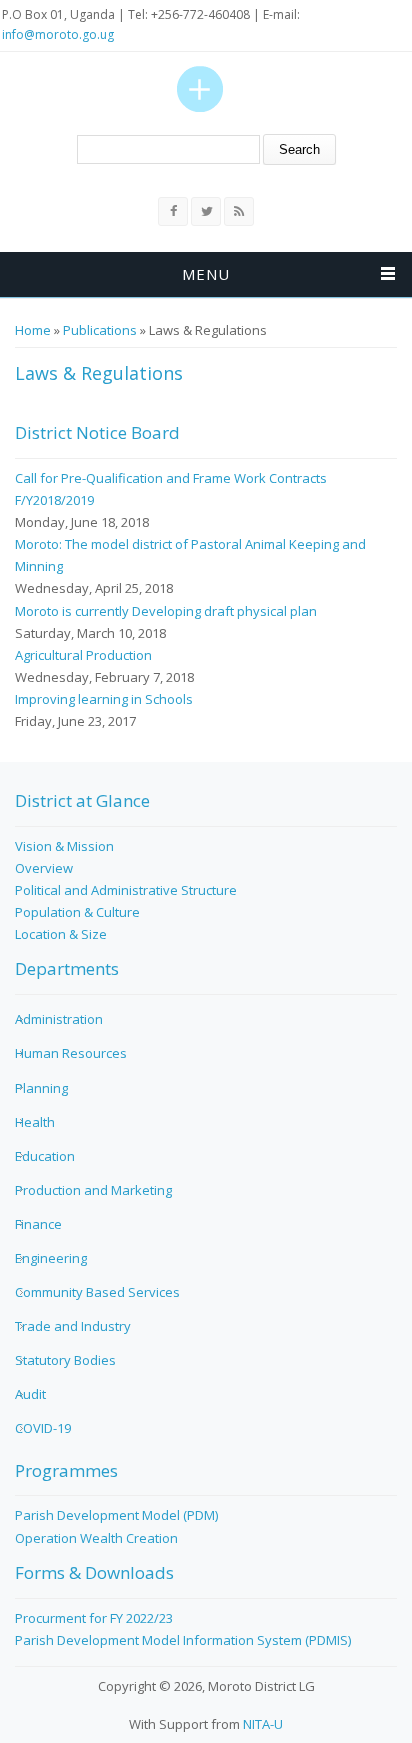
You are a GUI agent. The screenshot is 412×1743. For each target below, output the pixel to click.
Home (33, 330)
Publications (100, 330)
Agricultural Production (83, 655)
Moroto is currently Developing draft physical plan (166, 611)
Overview (44, 868)
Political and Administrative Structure (126, 890)
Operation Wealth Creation (96, 1538)
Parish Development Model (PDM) (116, 1515)
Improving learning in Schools (104, 699)
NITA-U (263, 1724)
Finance (38, 1224)
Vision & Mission (64, 846)
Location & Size (61, 934)
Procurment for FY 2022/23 (94, 1618)
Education (45, 1156)
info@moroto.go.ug (58, 34)
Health (35, 1122)
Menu (206, 274)
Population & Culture (77, 912)
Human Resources (71, 1053)
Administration (59, 1019)
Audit (30, 1394)
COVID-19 (43, 1428)
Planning (41, 1088)
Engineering (51, 1258)
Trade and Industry (73, 1326)
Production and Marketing (93, 1190)
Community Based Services (97, 1292)
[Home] (200, 89)
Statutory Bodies (65, 1360)
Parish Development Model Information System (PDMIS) (183, 1640)
